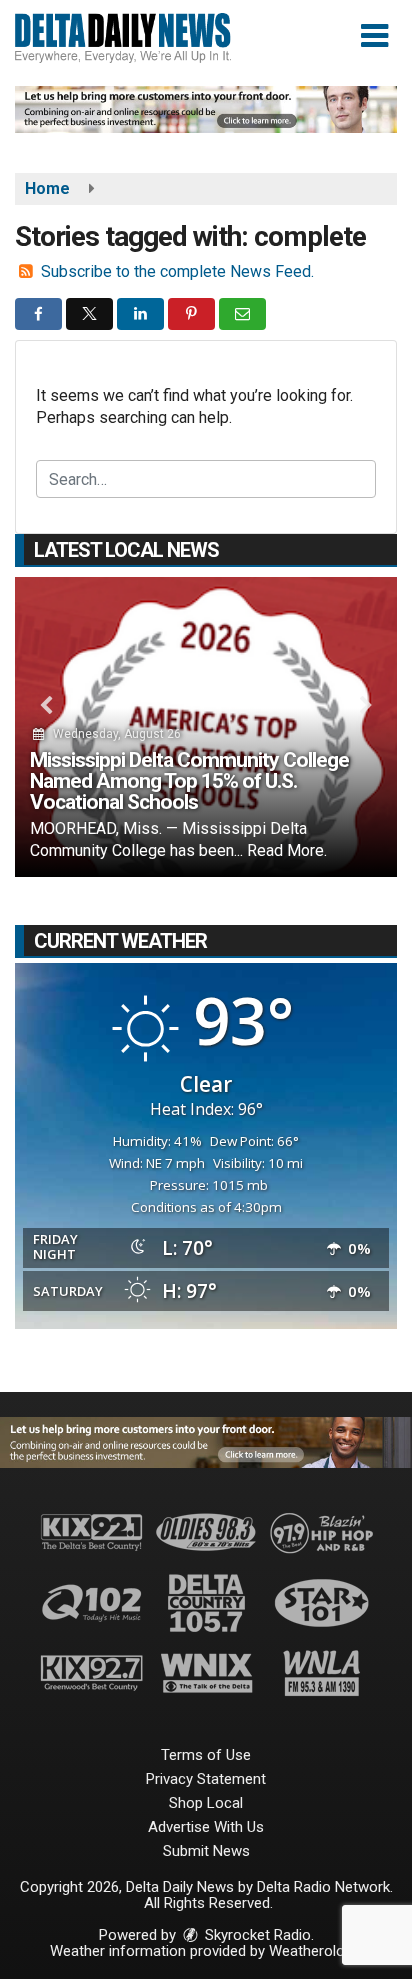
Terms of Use (206, 1755)
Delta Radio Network (323, 1887)
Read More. (287, 850)
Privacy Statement (206, 1779)
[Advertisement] (206, 109)
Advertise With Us (206, 1827)
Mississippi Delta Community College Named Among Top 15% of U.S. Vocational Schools (189, 781)
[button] (374, 36)
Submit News (206, 1851)
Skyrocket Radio (256, 1935)
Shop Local (206, 1803)
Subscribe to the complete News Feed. (177, 271)
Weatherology (314, 1951)
